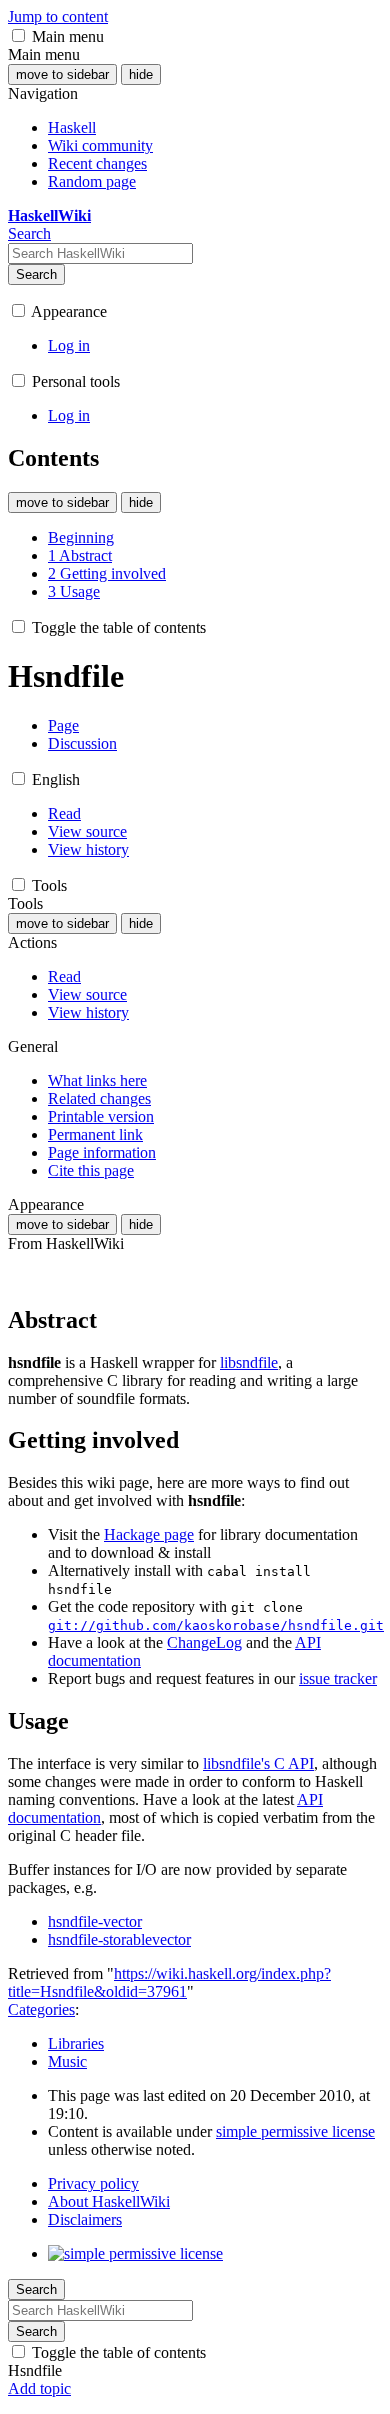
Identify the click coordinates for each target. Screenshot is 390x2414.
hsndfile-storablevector (119, 1939)
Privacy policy (93, 2183)
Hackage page (149, 1534)
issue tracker (338, 1678)
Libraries (76, 2043)
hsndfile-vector (95, 1921)
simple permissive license (295, 2131)
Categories (41, 2009)
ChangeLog (204, 1642)
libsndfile (249, 1362)
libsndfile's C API (258, 1763)
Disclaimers (85, 2219)
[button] (18, 35)
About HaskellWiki (109, 2201)
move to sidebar (62, 74)
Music (67, 2061)
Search (36, 274)
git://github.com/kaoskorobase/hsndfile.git (216, 1625)
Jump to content (58, 16)
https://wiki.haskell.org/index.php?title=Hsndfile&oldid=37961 (169, 1982)
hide (141, 74)
